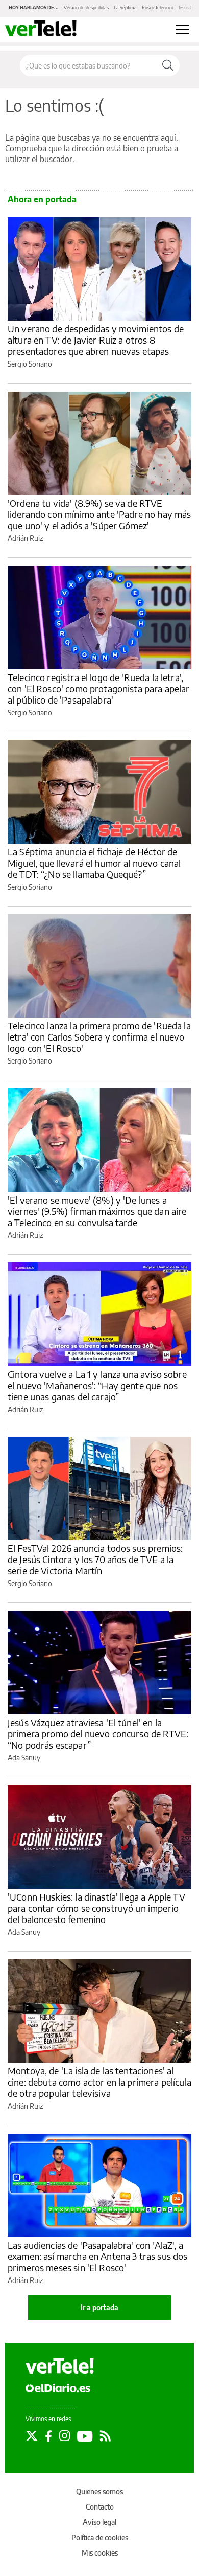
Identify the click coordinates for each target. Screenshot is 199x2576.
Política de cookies (100, 2537)
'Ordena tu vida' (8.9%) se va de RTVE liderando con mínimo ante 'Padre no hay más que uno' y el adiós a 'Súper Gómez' (99, 514)
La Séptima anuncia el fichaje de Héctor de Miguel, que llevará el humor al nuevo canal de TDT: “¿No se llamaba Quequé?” (94, 863)
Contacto (100, 2507)
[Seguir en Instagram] (65, 2436)
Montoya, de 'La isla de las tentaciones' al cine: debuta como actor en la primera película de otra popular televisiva (99, 2082)
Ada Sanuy (24, 1758)
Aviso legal (99, 2522)
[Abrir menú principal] (182, 30)
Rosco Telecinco (158, 7)
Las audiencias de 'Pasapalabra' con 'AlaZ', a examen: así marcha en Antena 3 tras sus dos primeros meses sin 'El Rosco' (97, 2256)
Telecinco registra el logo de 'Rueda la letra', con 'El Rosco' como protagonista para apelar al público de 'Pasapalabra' (99, 688)
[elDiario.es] (58, 2387)
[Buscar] (168, 65)
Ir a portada (99, 2307)
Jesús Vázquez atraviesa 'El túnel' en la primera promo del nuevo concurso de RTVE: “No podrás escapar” (98, 1734)
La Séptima (125, 7)
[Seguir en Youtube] (85, 2436)
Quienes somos (99, 2491)
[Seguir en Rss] (105, 2436)
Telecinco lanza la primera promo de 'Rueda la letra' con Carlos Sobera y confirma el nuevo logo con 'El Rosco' (99, 1037)
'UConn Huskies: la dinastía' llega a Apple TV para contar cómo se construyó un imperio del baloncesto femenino (96, 1908)
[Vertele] (60, 2366)
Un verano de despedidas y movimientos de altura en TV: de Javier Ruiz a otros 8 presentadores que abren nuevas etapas (96, 340)
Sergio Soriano (30, 364)
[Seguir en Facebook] (48, 2436)
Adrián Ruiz (25, 538)
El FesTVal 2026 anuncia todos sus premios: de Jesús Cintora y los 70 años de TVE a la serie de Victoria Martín (95, 1559)
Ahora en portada (42, 199)
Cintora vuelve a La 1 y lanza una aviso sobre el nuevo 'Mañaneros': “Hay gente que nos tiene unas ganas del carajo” (97, 1385)
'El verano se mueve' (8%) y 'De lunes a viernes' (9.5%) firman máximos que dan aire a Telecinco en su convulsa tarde (97, 1211)
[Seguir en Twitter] (32, 2436)
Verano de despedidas (86, 7)
